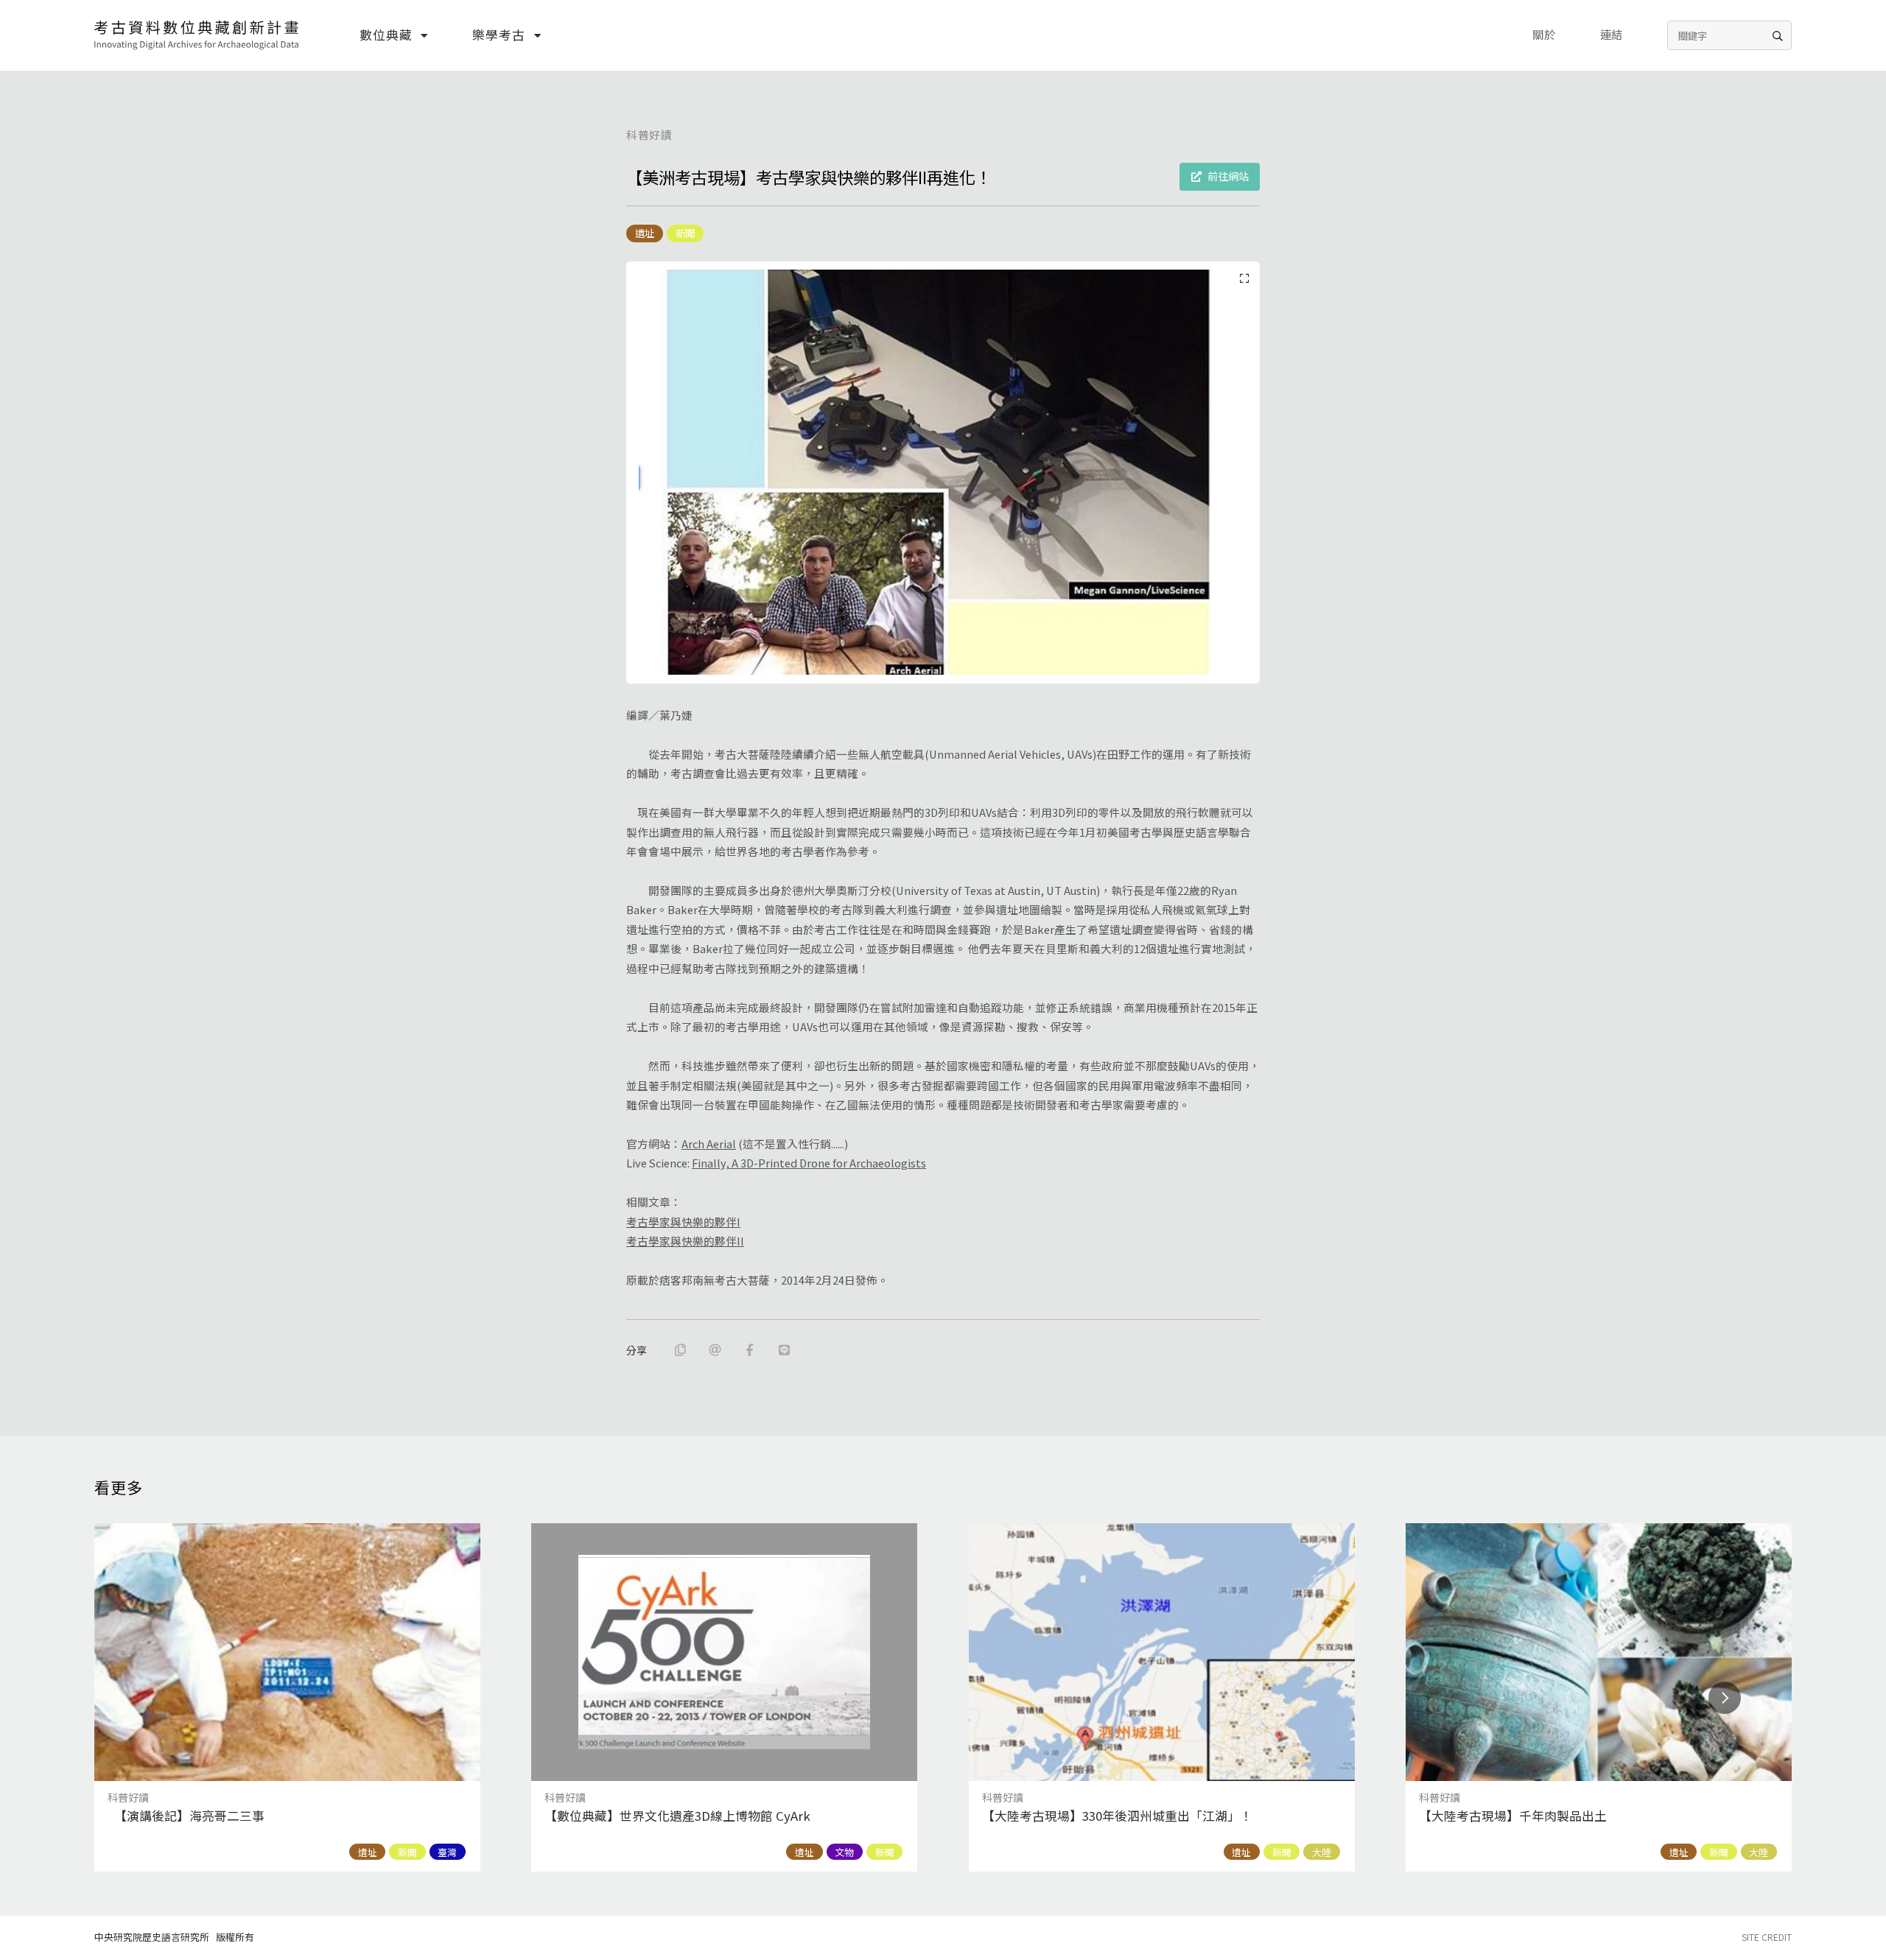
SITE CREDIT (1767, 1937)
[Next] (1725, 1698)
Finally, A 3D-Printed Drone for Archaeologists (809, 1163)
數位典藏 (386, 35)
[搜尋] (1777, 35)
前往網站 (1228, 176)
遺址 (645, 233)
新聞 (685, 233)
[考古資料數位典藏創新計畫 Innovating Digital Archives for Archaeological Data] (197, 35)
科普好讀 (649, 134)
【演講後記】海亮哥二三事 (186, 1816)
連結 (1612, 34)
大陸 (1322, 1852)
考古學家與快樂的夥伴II (685, 1241)
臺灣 (447, 1852)
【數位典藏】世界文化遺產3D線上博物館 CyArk (677, 1816)
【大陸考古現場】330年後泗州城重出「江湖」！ (1117, 1816)
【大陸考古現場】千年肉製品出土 (1513, 1816)
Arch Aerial (709, 1144)
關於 (1544, 34)
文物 (844, 1852)
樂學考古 (498, 35)
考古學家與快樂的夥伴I (683, 1222)
